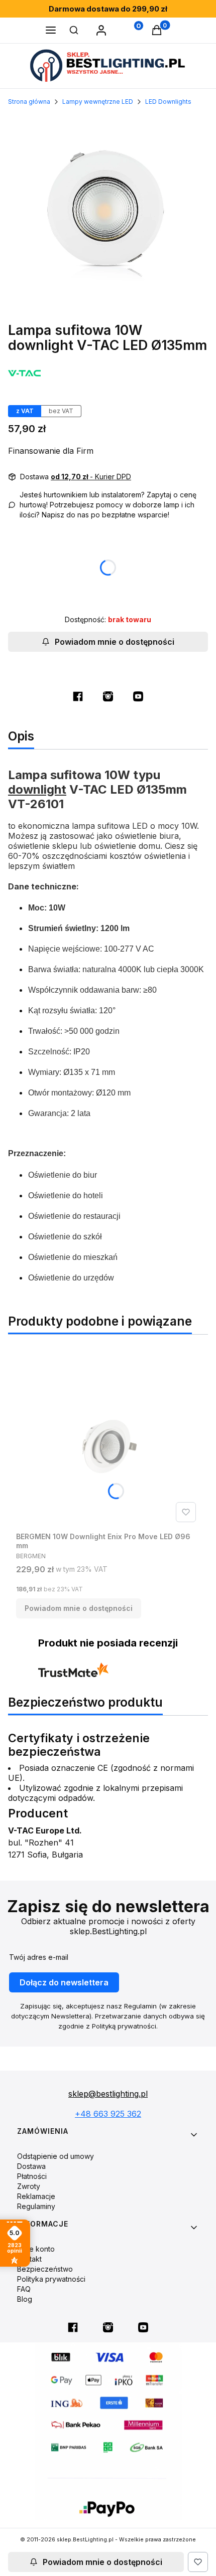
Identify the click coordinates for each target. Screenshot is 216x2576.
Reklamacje (36, 2196)
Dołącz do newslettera (64, 1982)
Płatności (32, 2176)
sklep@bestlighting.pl (108, 2094)
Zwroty (29, 2186)
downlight (37, 789)
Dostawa (31, 2166)
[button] (51, 31)
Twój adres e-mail (39, 1957)
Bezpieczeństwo (45, 2269)
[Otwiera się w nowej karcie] (78, 696)
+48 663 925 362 (108, 2114)
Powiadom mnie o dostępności (115, 642)
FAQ (24, 2289)
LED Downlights (168, 102)
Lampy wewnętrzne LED (98, 102)
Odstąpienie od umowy (56, 2156)
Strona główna (29, 102)
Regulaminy (36, 2206)
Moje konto (36, 2249)
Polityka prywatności (51, 2279)
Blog (25, 2299)
